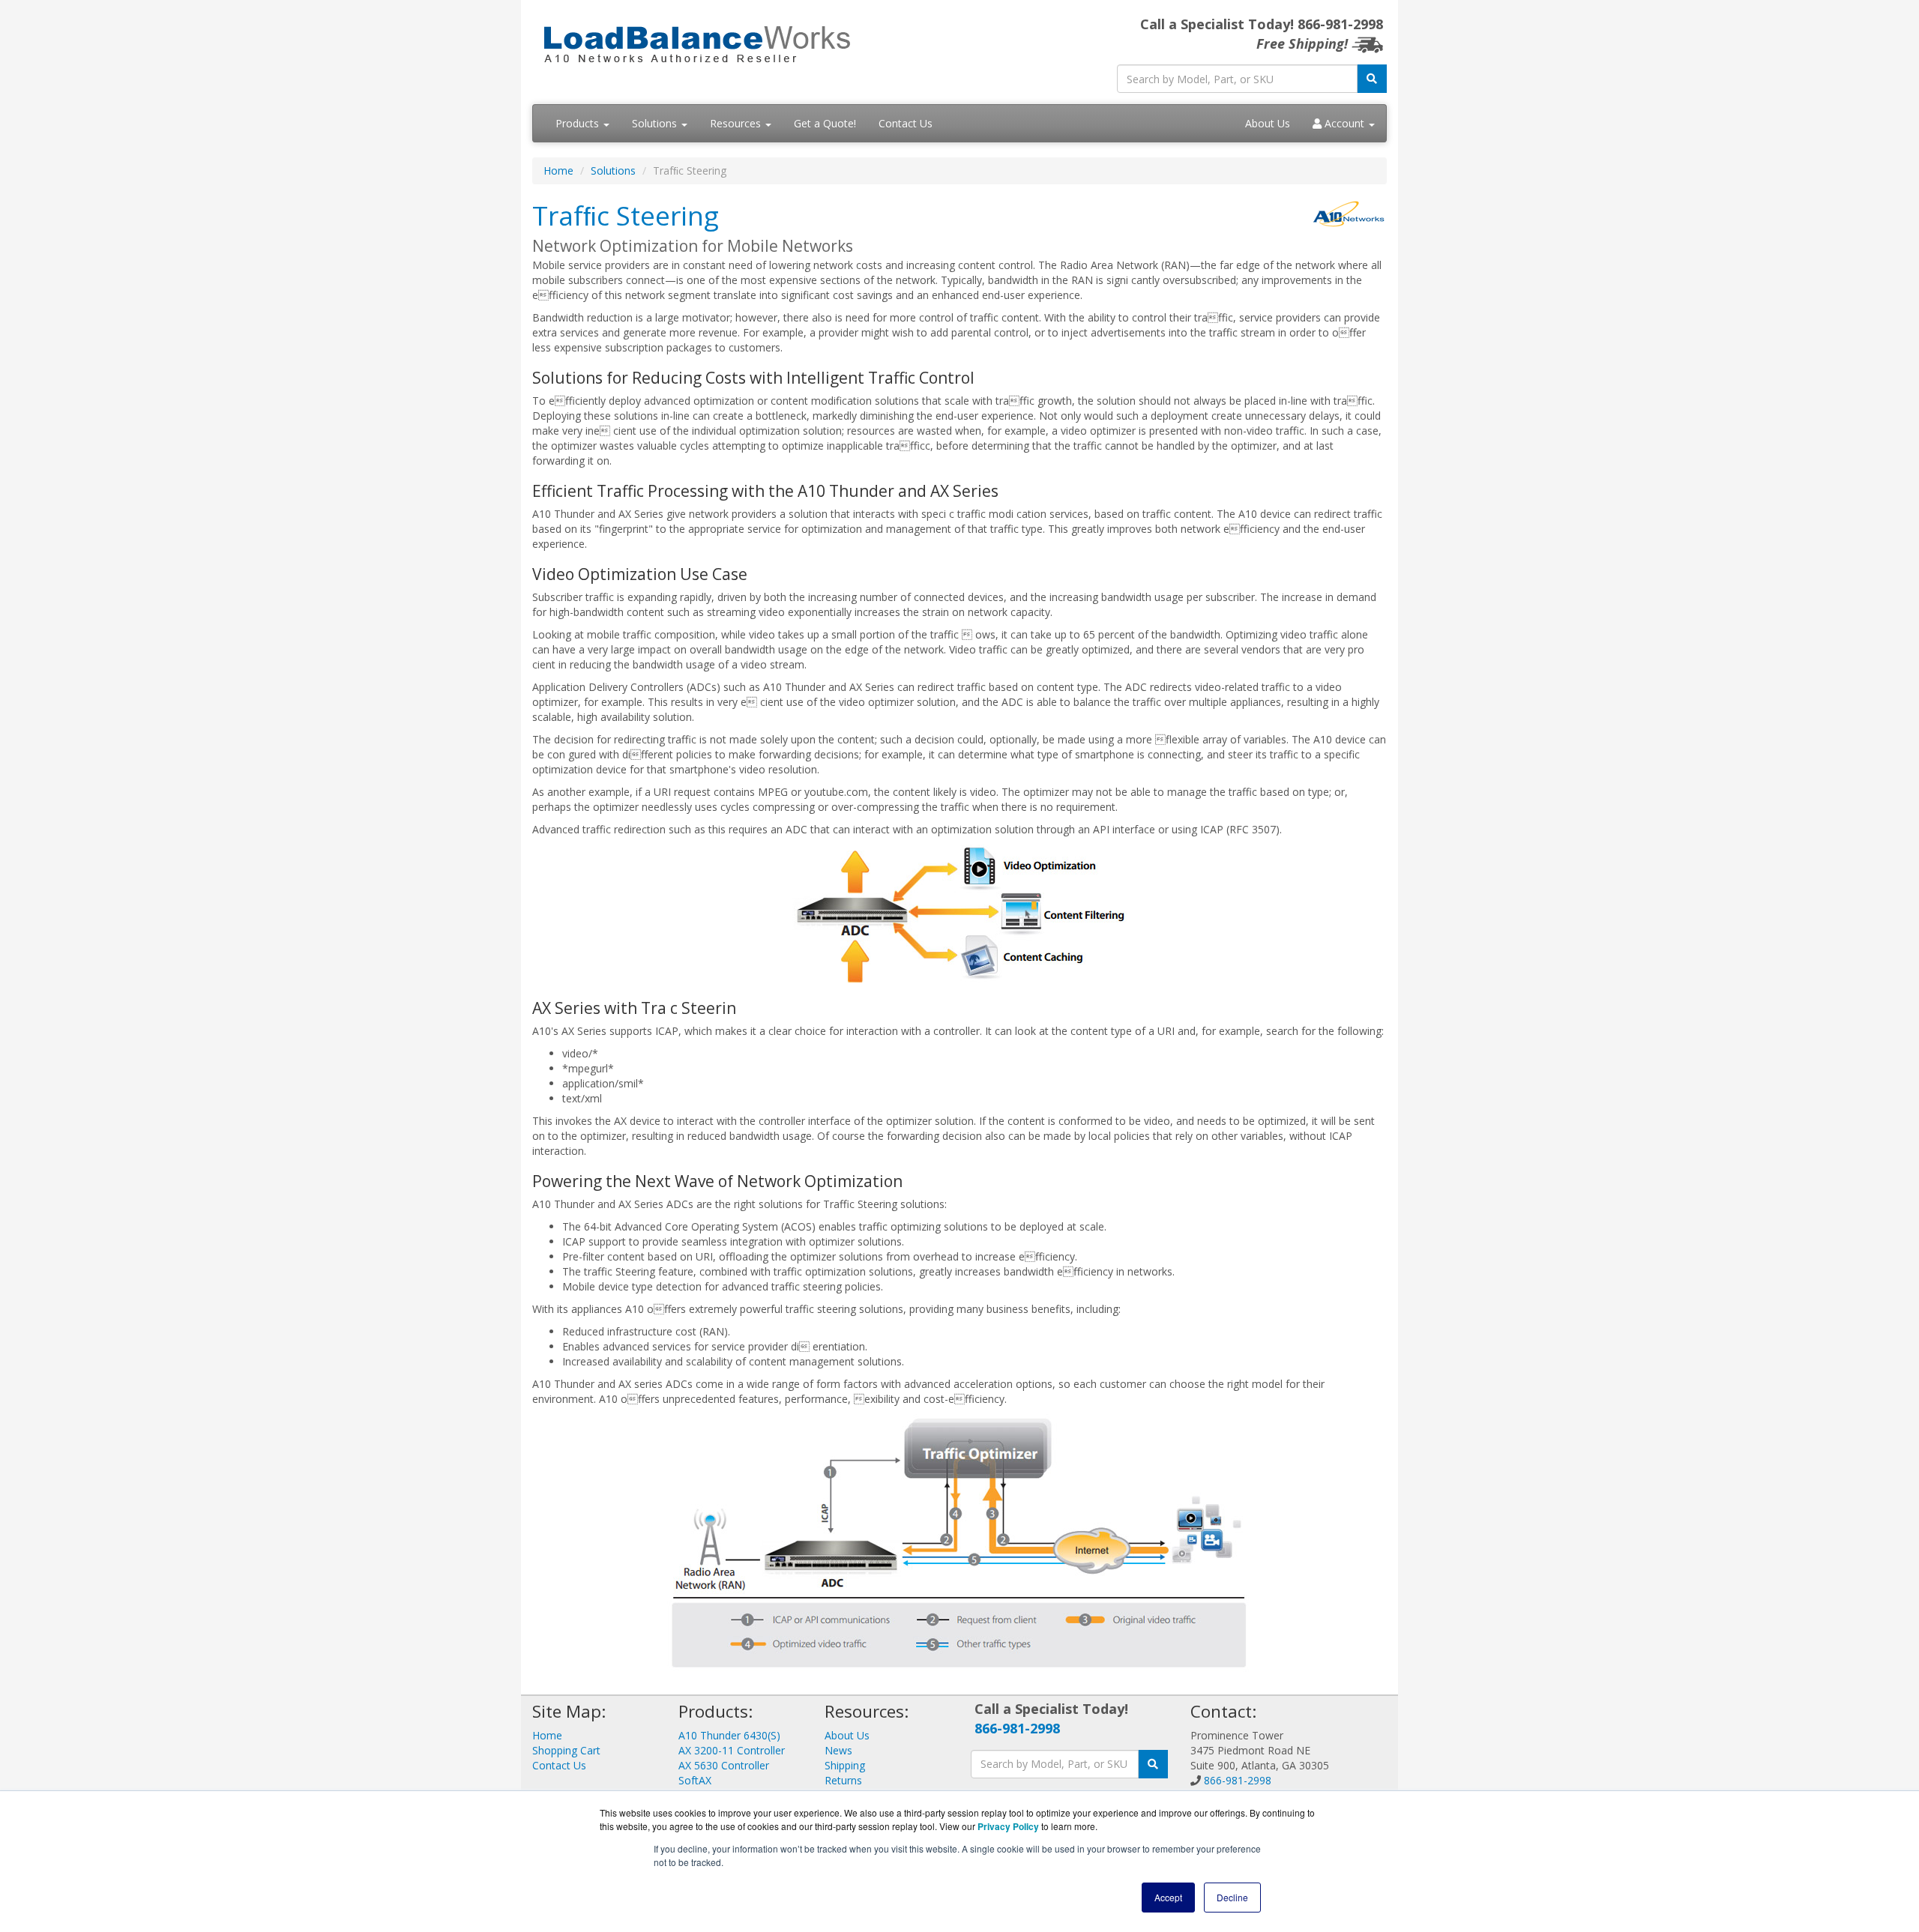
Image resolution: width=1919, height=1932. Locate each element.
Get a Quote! (825, 123)
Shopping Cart (566, 1750)
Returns (843, 1780)
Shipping (845, 1765)
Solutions (656, 123)
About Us (1268, 123)
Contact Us (906, 123)
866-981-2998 (1017, 1728)
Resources (737, 123)
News (838, 1750)
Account (1344, 123)
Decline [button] (1232, 1897)
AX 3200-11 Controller (732, 1750)
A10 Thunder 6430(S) (729, 1735)
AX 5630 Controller (724, 1765)
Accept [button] (1168, 1897)
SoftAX (695, 1780)
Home (558, 170)
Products (579, 123)
